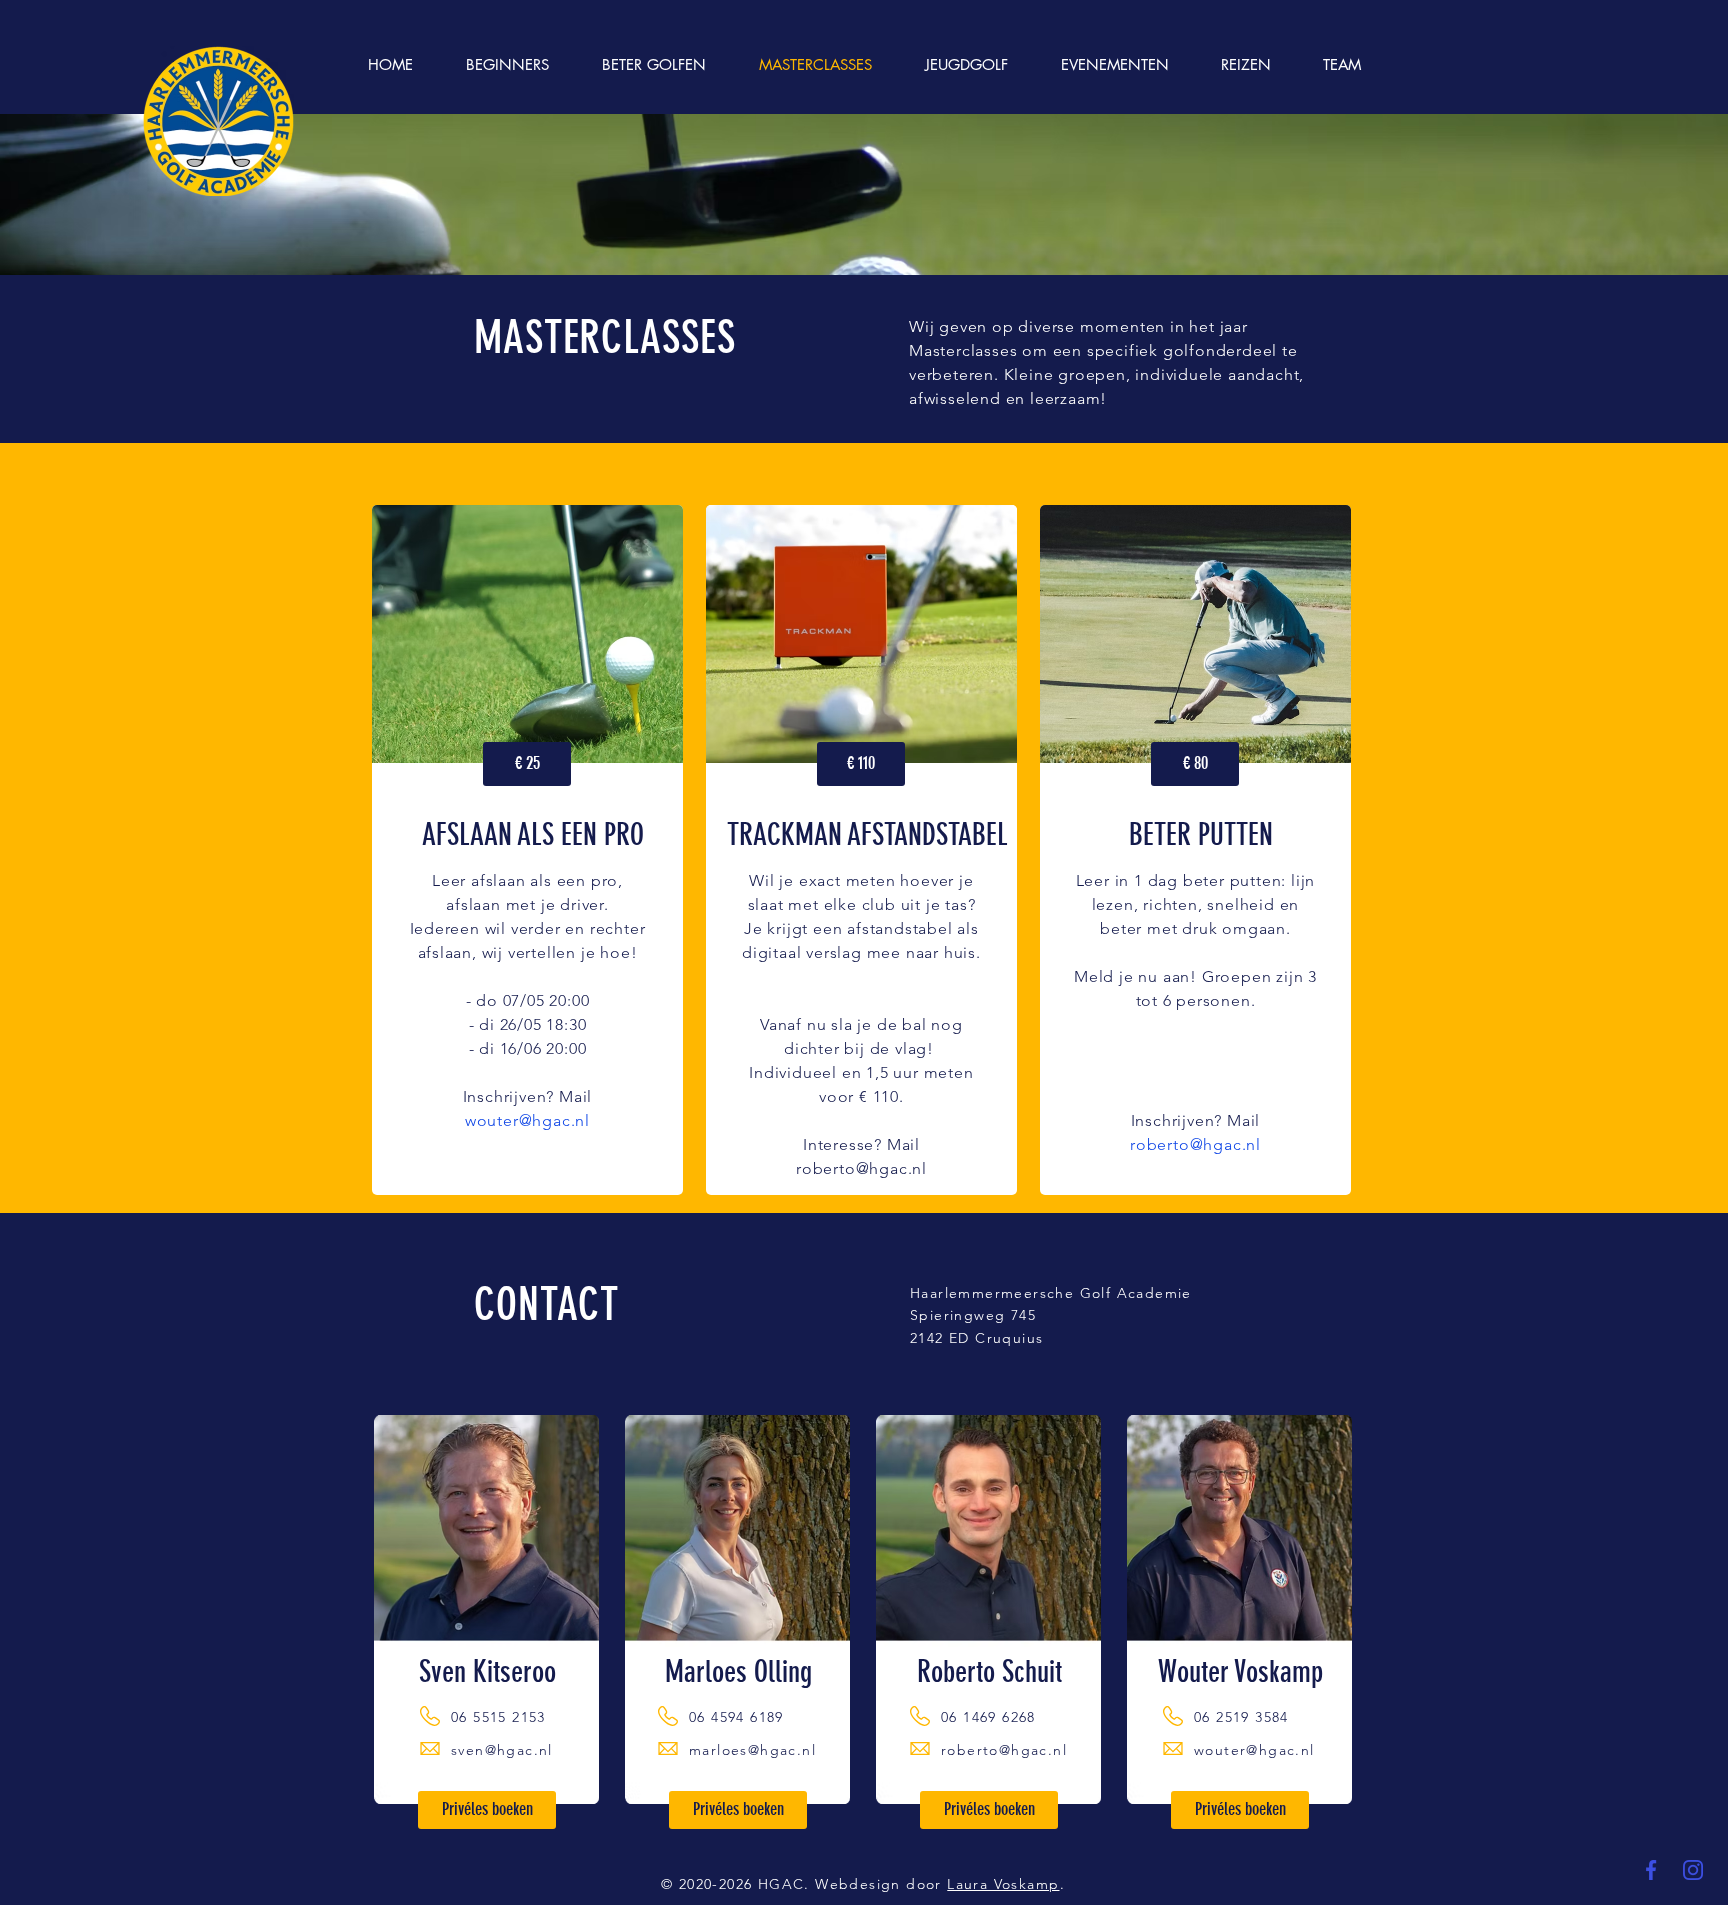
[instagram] (1693, 1870)
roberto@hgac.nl (861, 1168)
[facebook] (1651, 1870)
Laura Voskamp (1003, 1884)
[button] (527, 764)
